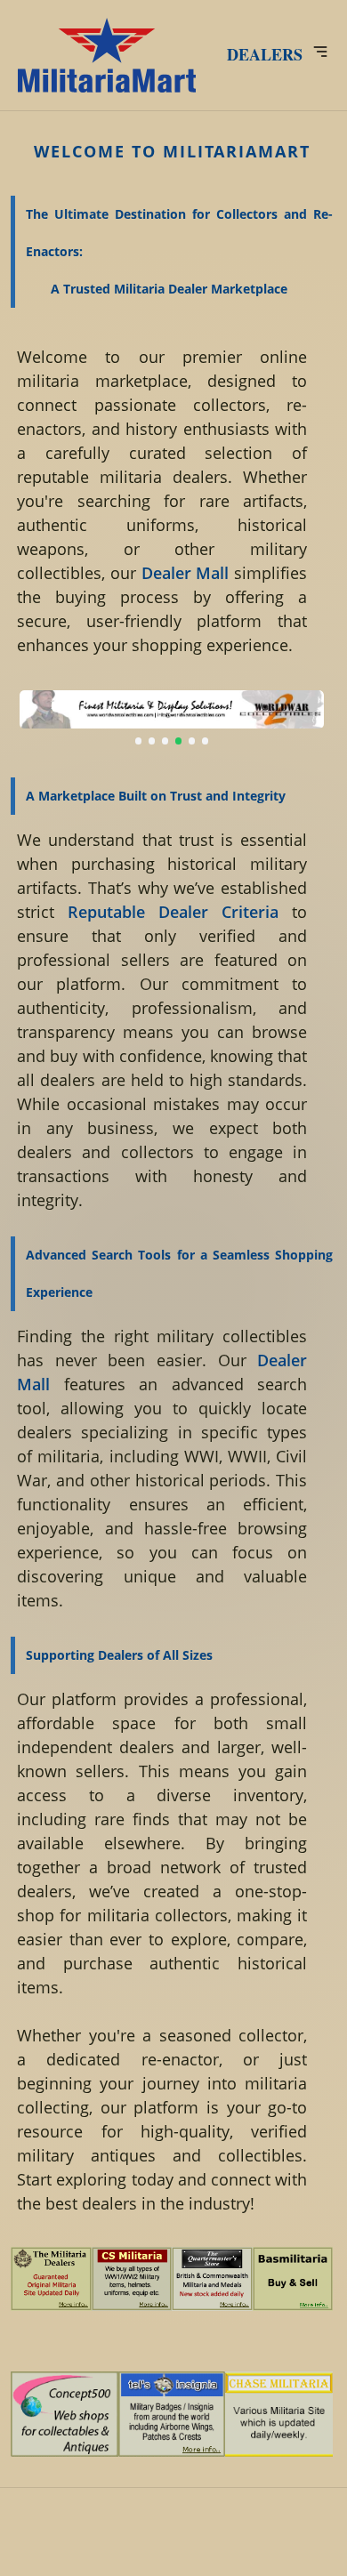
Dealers (265, 54)
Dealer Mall (186, 573)
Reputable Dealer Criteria (173, 912)
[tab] (139, 741)
